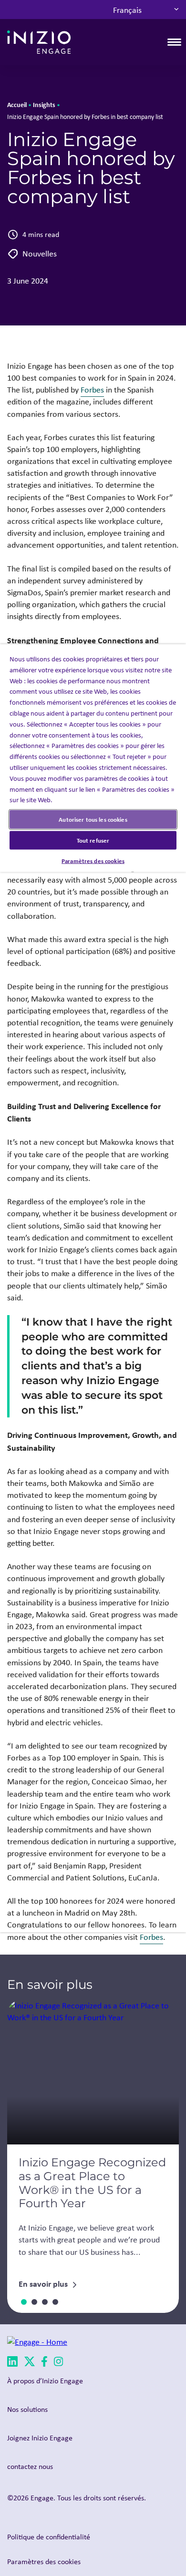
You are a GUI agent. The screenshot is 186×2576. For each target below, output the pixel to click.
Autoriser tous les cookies (93, 819)
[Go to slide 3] (45, 2302)
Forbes (92, 390)
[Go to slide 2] (34, 2302)
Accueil (17, 104)
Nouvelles (40, 254)
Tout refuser (93, 840)
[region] (93, 1288)
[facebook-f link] (44, 2363)
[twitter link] (30, 2363)
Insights (44, 104)
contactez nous (30, 2466)
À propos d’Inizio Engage (45, 2381)
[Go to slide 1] (24, 2302)
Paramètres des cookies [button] (44, 2561)
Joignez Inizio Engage (40, 2438)
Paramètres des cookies (93, 861)
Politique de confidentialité (49, 2537)
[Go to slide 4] (55, 2302)
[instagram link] (58, 2363)
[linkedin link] (12, 2363)
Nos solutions (27, 2409)
